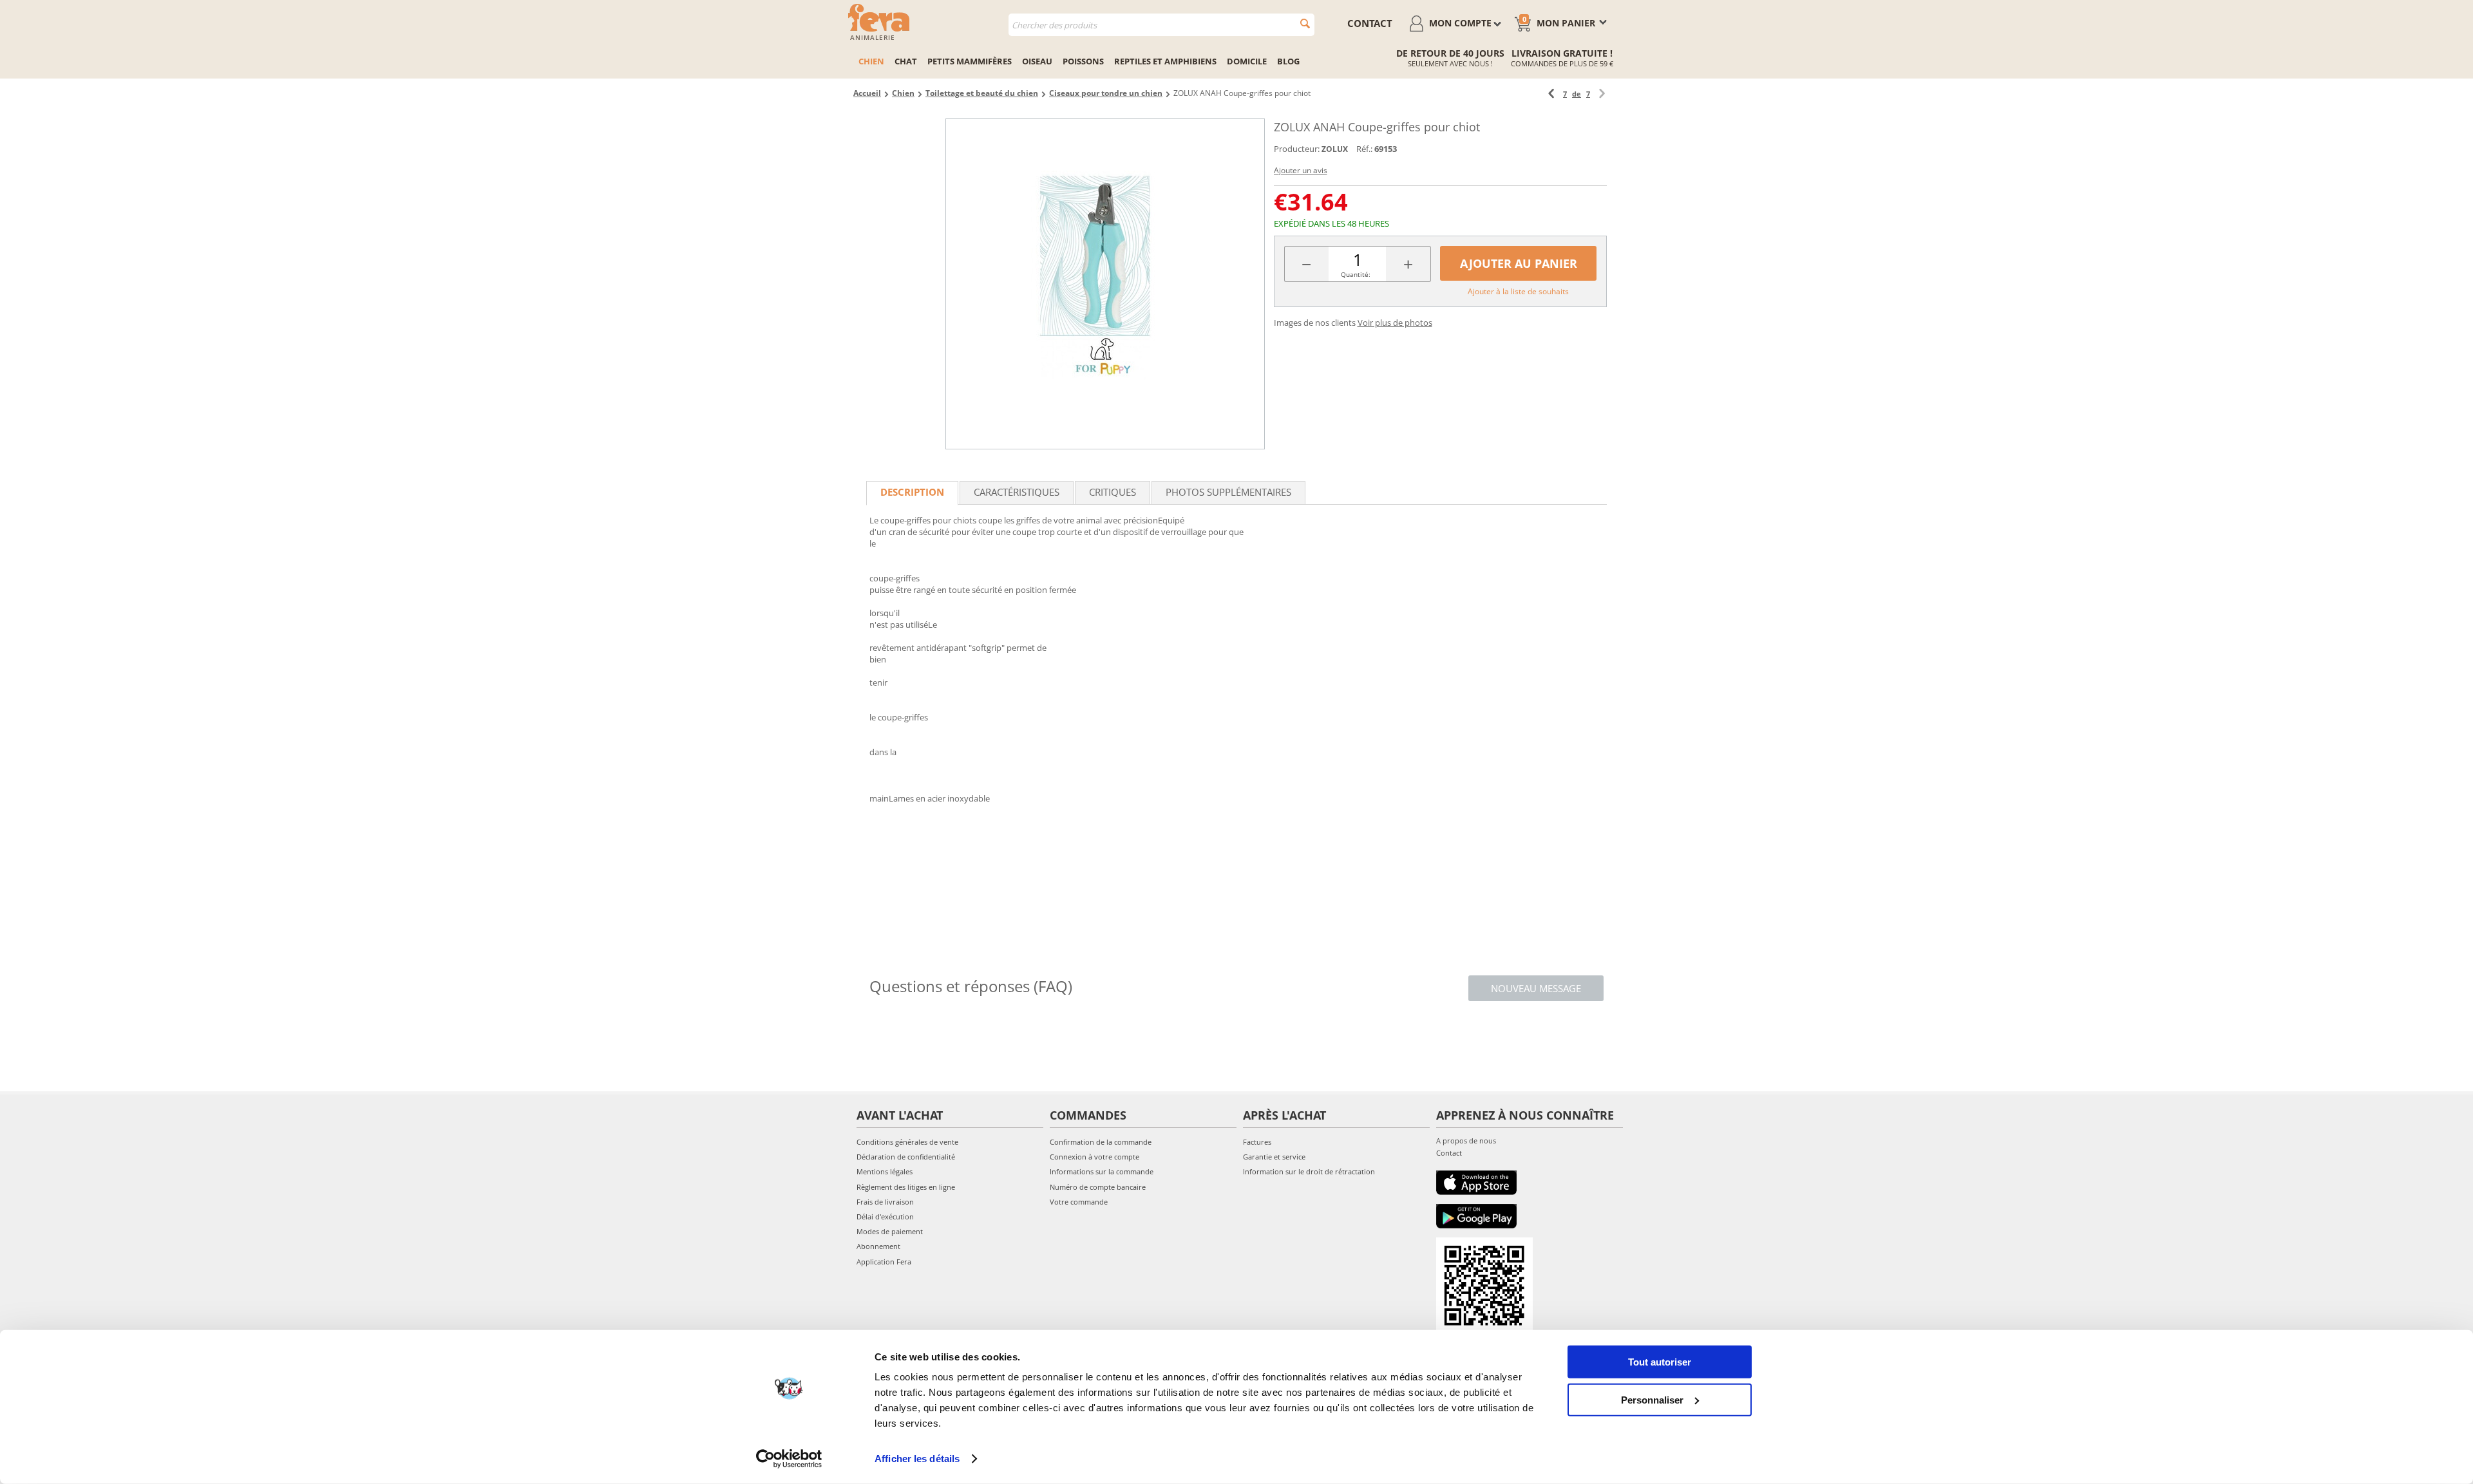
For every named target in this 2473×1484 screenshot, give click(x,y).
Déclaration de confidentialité (906, 1157)
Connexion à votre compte (1094, 1157)
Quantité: (1356, 274)
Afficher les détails (917, 1459)
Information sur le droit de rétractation (1309, 1171)
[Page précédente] (1551, 94)
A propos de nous (1466, 1141)
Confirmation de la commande (1101, 1142)
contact (1370, 23)
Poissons (1083, 61)
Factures (1257, 1142)
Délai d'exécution (885, 1216)
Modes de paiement (890, 1231)
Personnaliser (1652, 1399)
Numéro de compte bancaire (1098, 1187)
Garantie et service (1274, 1157)
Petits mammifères (970, 61)
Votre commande (1079, 1202)
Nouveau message (1536, 988)
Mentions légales (885, 1171)
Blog (1288, 61)
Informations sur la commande (1102, 1171)
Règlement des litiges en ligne (906, 1187)
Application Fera (884, 1262)
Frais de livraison (885, 1202)
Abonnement (878, 1246)
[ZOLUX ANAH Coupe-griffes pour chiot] (1105, 284)
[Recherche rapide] (1305, 23)
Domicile (1247, 61)
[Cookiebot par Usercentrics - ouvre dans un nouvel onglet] (789, 1459)
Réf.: (1364, 149)
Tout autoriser (1660, 1362)
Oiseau (1037, 61)
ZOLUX (1335, 149)
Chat (906, 61)
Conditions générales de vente (907, 1142)
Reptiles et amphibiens (1165, 61)
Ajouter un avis (1301, 170)
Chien (871, 61)
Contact (1449, 1153)
